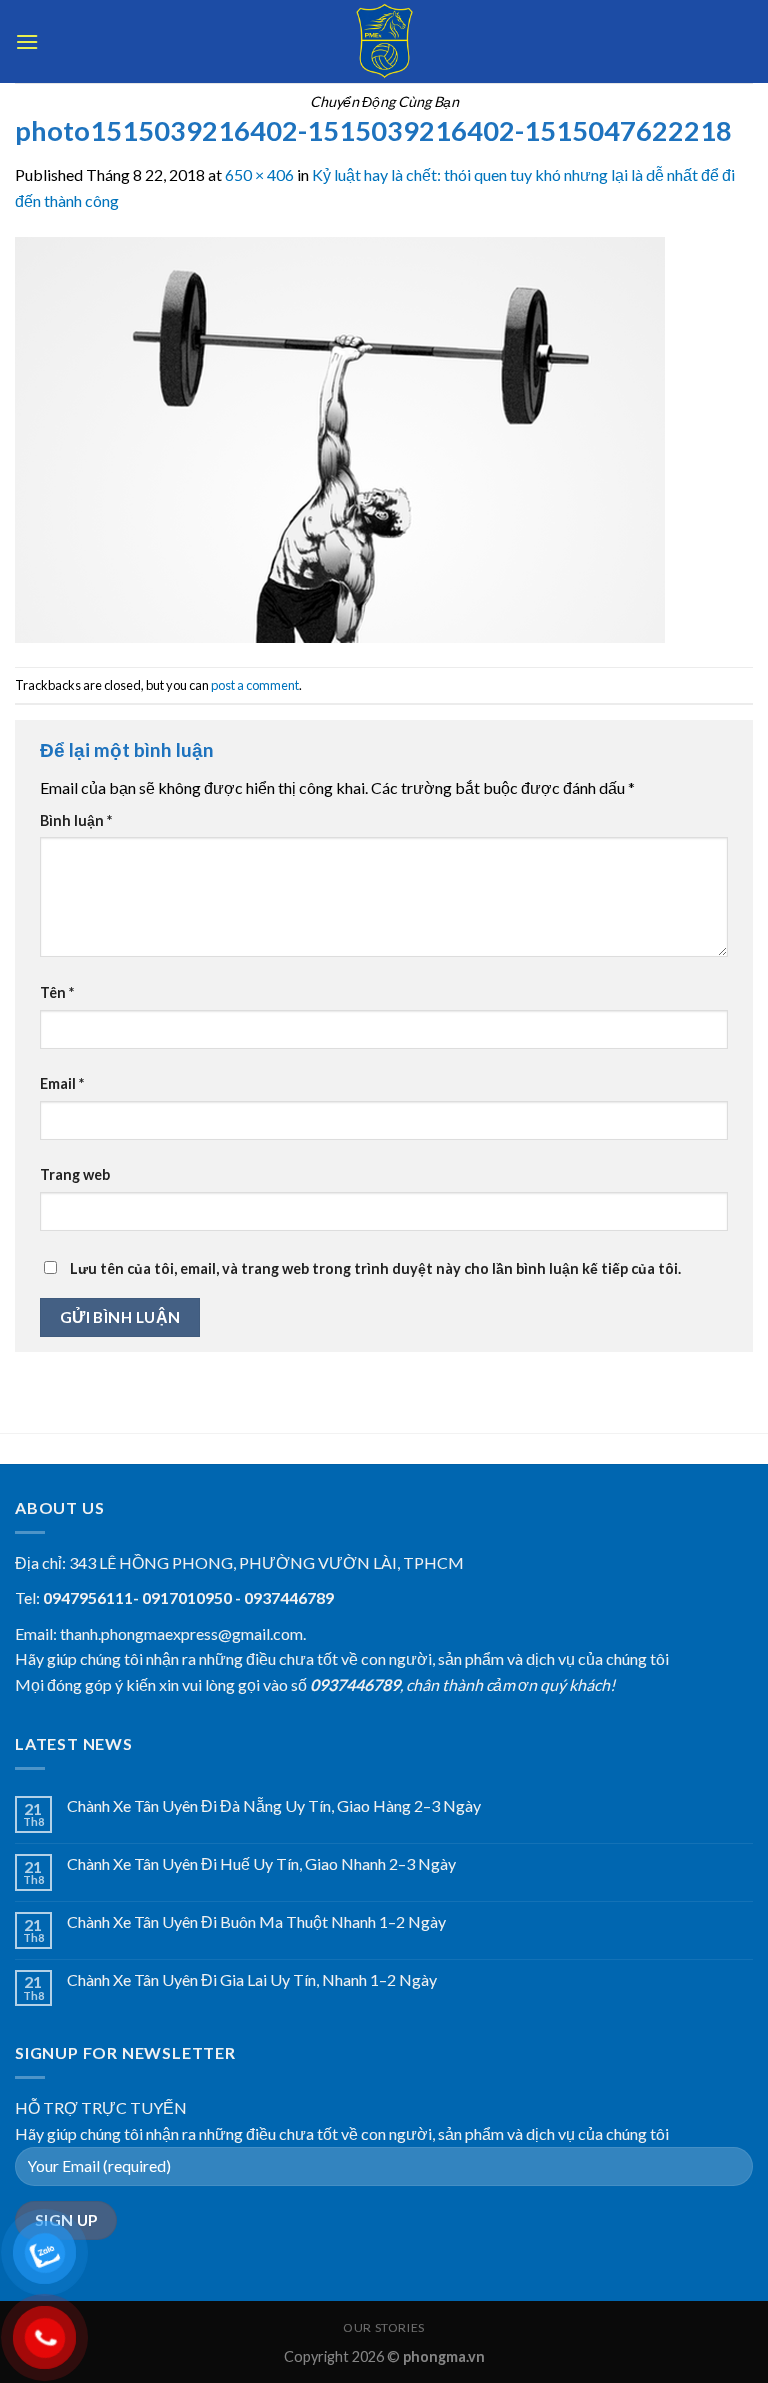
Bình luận (76, 820)
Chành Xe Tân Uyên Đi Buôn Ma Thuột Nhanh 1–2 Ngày (256, 1921)
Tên (57, 992)
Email (62, 1083)
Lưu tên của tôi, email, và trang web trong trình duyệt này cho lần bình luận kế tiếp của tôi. (375, 1268)
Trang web (75, 1174)
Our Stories (384, 2327)
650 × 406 (259, 174)
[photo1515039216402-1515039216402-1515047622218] (340, 437)
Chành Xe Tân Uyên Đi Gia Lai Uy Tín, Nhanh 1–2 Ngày (252, 1979)
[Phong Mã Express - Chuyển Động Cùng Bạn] (384, 41)
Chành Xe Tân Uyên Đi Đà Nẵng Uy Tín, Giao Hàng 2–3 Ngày (274, 1805)
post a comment (255, 685)
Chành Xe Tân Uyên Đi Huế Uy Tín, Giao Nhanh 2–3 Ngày (261, 1863)
